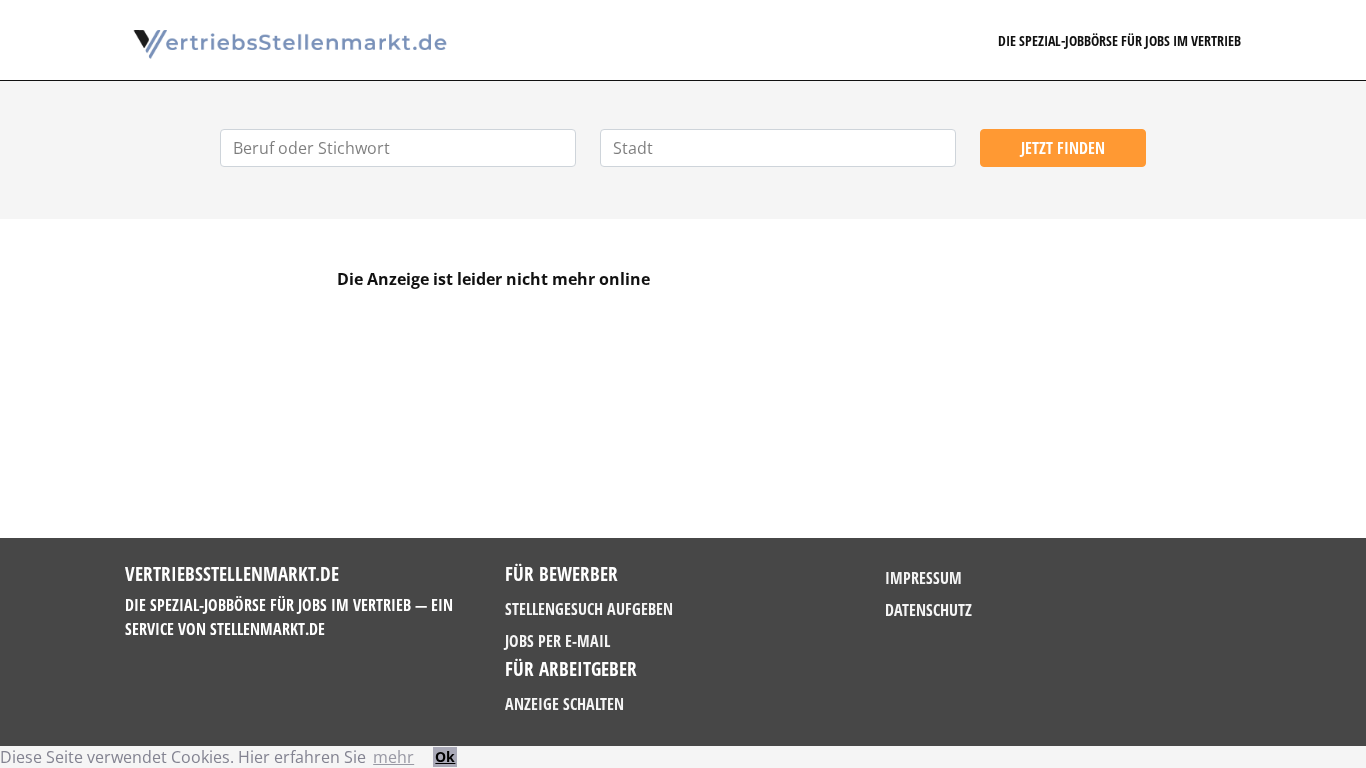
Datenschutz (928, 610)
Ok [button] (445, 756)
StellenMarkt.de (267, 629)
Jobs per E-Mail (557, 641)
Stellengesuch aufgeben (589, 609)
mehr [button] (393, 757)
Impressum (923, 578)
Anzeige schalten (564, 704)
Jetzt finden (1063, 148)
